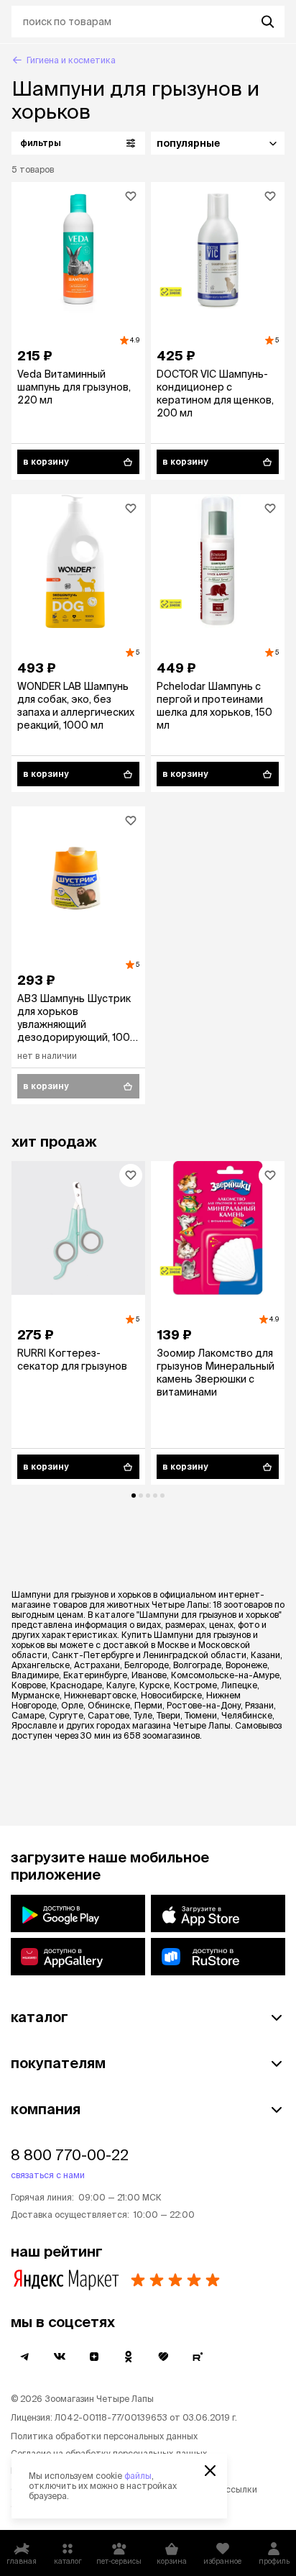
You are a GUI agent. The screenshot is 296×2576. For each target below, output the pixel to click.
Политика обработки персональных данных (104, 2436)
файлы (138, 2476)
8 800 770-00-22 (70, 2155)
